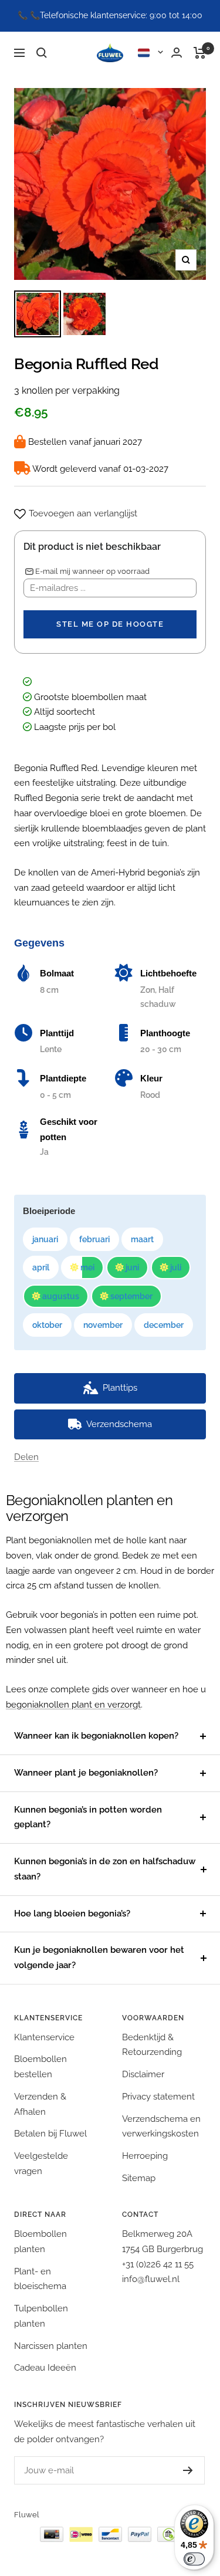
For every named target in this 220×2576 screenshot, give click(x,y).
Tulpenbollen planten (41, 2316)
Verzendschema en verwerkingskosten (161, 2127)
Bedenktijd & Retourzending (152, 2045)
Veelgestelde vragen (41, 2163)
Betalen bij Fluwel (50, 2134)
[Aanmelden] (176, 2470)
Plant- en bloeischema (40, 2279)
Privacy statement (158, 2097)
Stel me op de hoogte (110, 624)
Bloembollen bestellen (40, 2067)
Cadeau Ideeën (45, 2368)
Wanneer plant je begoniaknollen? (86, 1773)
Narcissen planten (51, 2346)
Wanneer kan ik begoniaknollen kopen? (96, 1736)
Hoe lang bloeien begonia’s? (72, 1914)
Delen (26, 1457)
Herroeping (145, 2156)
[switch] (194, 2559)
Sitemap (139, 2178)
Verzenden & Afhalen (40, 2104)
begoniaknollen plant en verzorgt (73, 1705)
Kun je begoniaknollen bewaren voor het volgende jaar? (99, 1958)
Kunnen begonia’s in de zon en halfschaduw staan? (105, 1869)
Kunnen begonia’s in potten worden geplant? (88, 1817)
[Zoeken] (42, 53)
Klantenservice (44, 2037)
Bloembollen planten (40, 2242)
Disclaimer (143, 2074)
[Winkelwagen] (200, 53)
